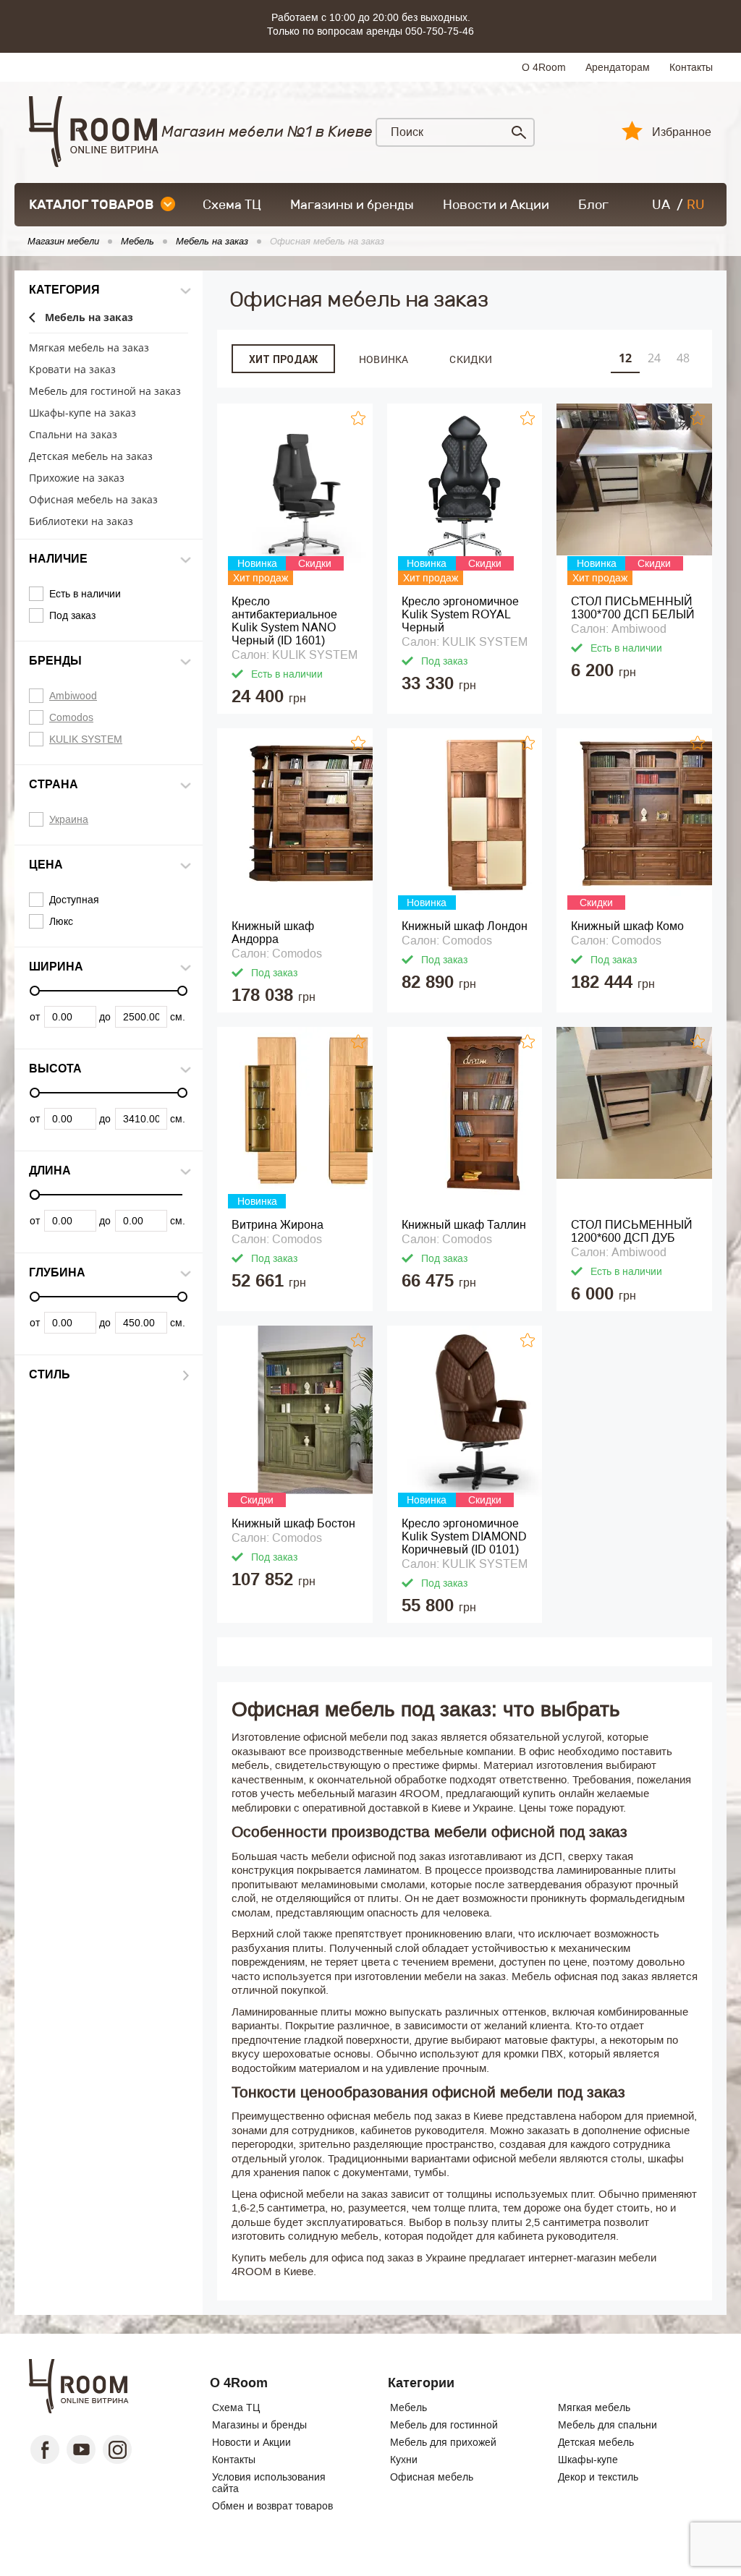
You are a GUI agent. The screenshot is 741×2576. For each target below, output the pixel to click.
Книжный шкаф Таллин (464, 1225)
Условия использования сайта (269, 2483)
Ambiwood (73, 696)
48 (683, 358)
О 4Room (544, 67)
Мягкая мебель (594, 2407)
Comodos (71, 717)
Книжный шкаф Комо (627, 926)
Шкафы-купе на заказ (82, 413)
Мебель (408, 2407)
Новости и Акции (496, 205)
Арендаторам (618, 67)
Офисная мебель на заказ (93, 500)
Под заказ (72, 615)
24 (654, 358)
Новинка (384, 359)
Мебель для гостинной (444, 2425)
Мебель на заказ (89, 318)
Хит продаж (283, 359)
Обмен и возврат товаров (272, 2506)
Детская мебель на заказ (91, 457)
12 (625, 358)
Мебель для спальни (607, 2425)
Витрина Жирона (278, 1225)
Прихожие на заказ (77, 478)
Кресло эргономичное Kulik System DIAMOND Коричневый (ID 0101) (464, 1536)
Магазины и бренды (352, 205)
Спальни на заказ (73, 435)
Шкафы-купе (588, 2460)
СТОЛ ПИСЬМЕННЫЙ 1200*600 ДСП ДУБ (632, 1231)
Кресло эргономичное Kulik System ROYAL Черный (460, 614)
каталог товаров (91, 205)
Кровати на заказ (72, 370)
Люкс (61, 921)
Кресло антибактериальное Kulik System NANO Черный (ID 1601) (284, 621)
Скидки (471, 359)
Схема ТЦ (232, 205)
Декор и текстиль (598, 2477)
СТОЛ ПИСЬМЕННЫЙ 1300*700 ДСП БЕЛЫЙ (633, 608)
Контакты (691, 67)
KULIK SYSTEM (86, 739)
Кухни (404, 2460)
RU (696, 205)
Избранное (682, 132)
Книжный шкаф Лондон (465, 926)
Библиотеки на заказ (81, 522)
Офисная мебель (432, 2477)
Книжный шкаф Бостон (293, 1523)
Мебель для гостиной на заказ (105, 392)
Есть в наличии (85, 594)
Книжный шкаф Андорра (273, 933)
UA (661, 205)
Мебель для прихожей (443, 2442)
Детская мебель (596, 2442)
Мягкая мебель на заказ (89, 348)
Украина (69, 819)
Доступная (74, 900)
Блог (593, 205)
